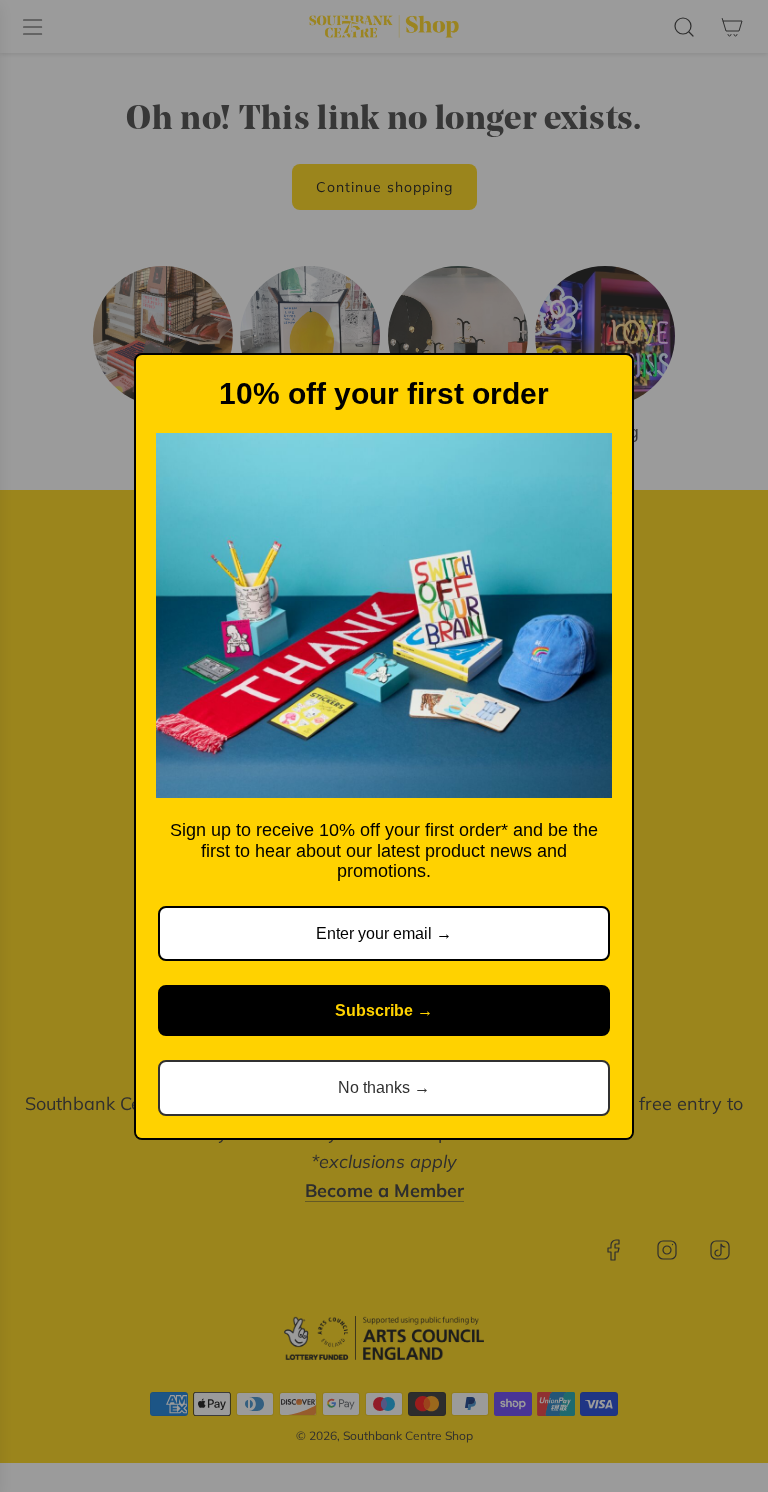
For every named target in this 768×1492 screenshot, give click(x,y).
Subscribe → (384, 1010)
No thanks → (384, 1087)
